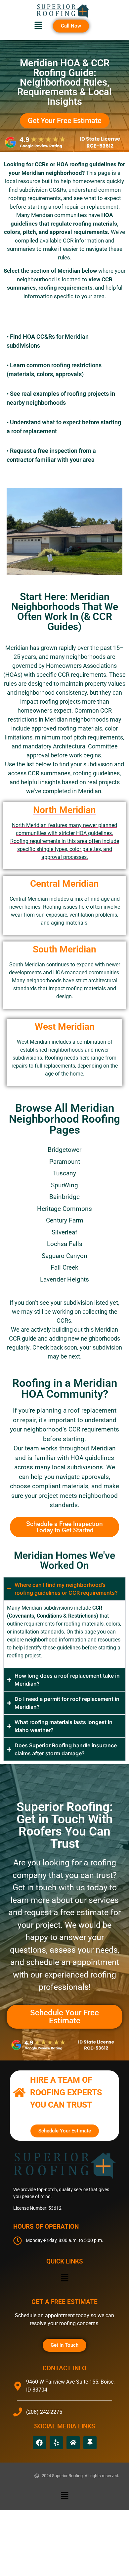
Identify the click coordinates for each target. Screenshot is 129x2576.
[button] (38, 26)
